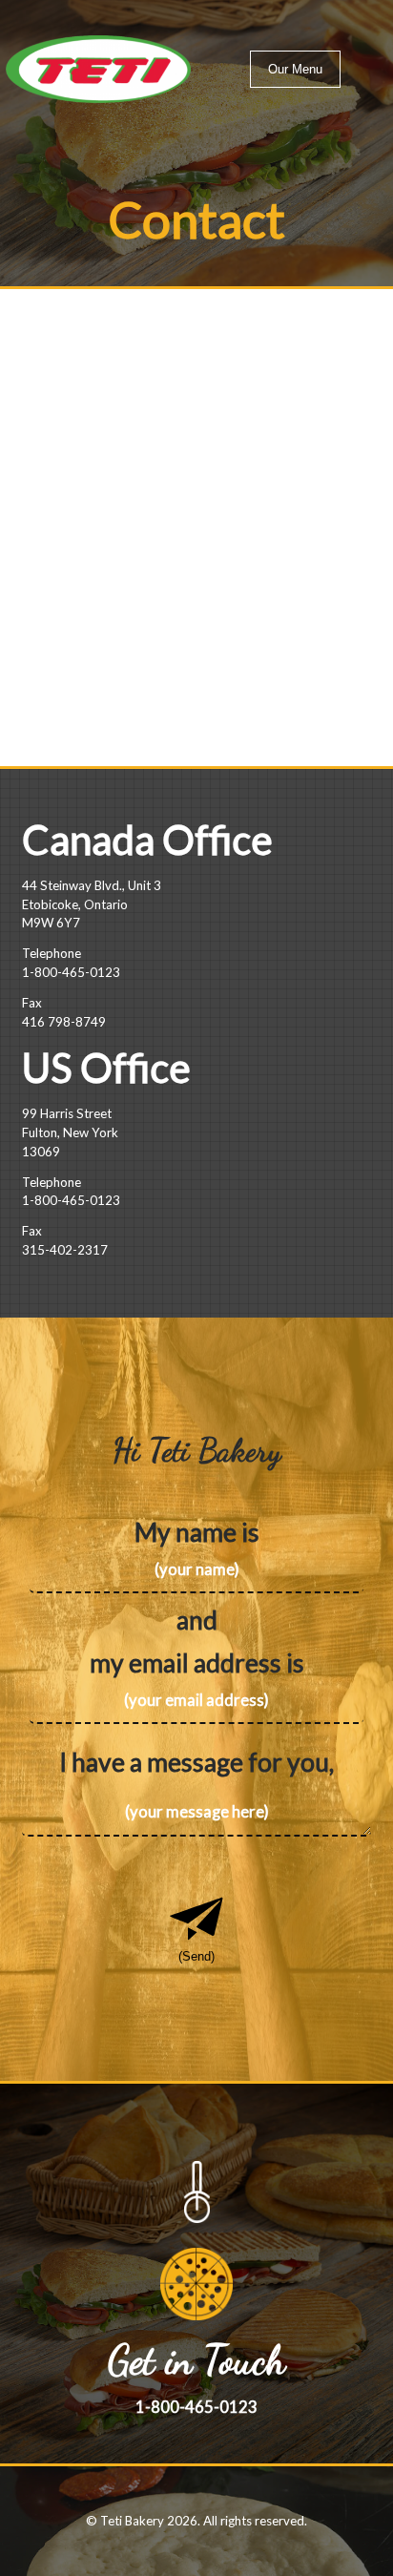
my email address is (197, 1663)
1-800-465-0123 (71, 972)
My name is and (197, 1576)
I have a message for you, (196, 1762)
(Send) (196, 1956)
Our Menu (295, 69)
